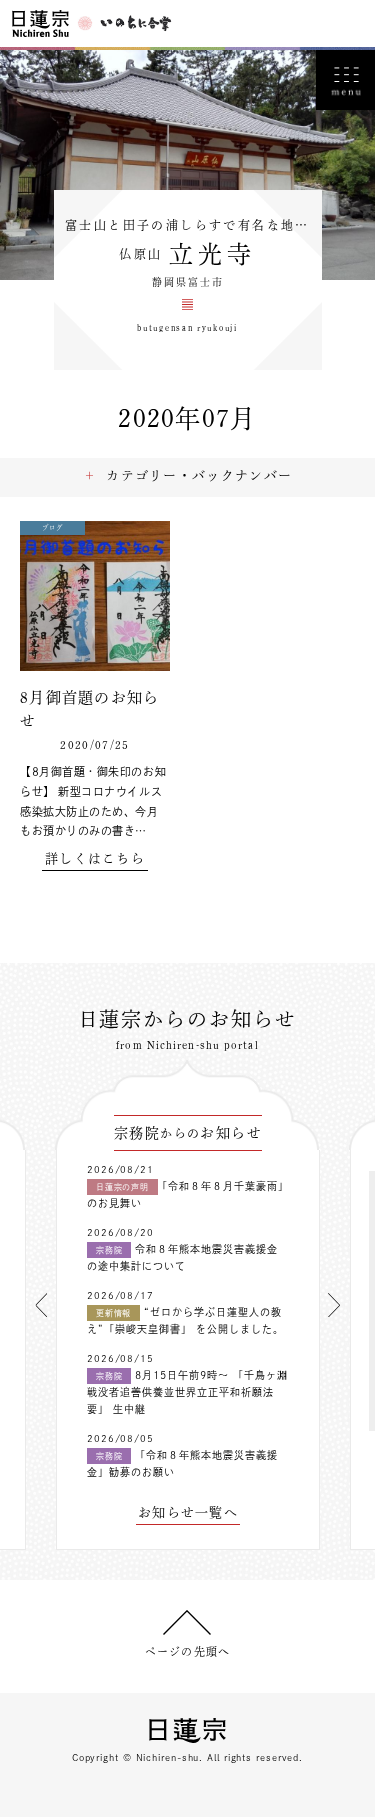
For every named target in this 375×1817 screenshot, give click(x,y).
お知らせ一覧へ (188, 1512)
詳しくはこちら (95, 858)
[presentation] (41, 1305)
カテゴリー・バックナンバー (199, 475)
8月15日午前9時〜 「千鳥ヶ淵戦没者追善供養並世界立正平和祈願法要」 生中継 (187, 1392)
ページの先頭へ (187, 1651)
